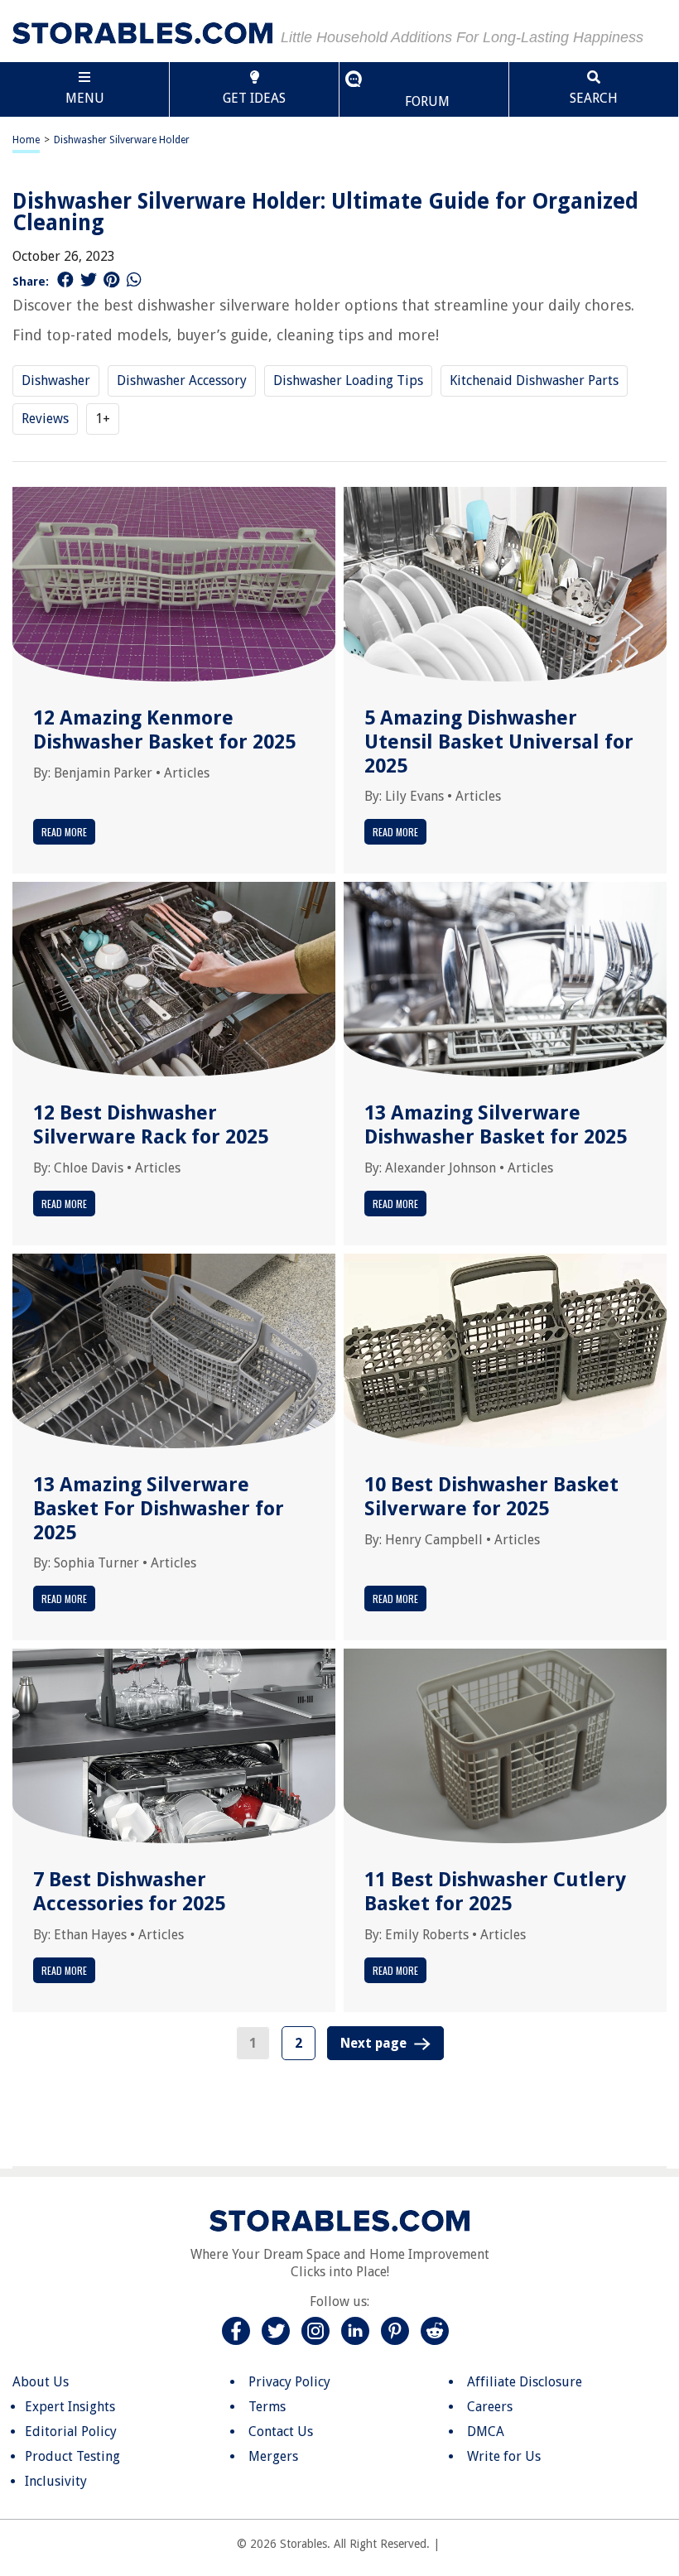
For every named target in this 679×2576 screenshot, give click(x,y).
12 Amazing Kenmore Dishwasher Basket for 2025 (164, 730)
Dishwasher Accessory (182, 380)
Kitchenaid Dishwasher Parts (534, 380)
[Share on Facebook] (65, 280)
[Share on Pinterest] (111, 280)
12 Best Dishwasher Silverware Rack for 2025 (151, 1125)
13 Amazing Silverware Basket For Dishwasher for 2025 (159, 1509)
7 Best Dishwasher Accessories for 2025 (129, 1892)
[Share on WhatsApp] (134, 280)
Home (26, 140)
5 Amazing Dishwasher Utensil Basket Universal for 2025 (499, 742)
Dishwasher (56, 380)
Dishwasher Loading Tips (348, 380)
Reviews (45, 419)
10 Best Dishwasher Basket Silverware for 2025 (491, 1497)
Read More (64, 832)
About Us (41, 2382)
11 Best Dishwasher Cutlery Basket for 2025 (495, 1892)
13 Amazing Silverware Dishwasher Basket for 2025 (496, 1125)
